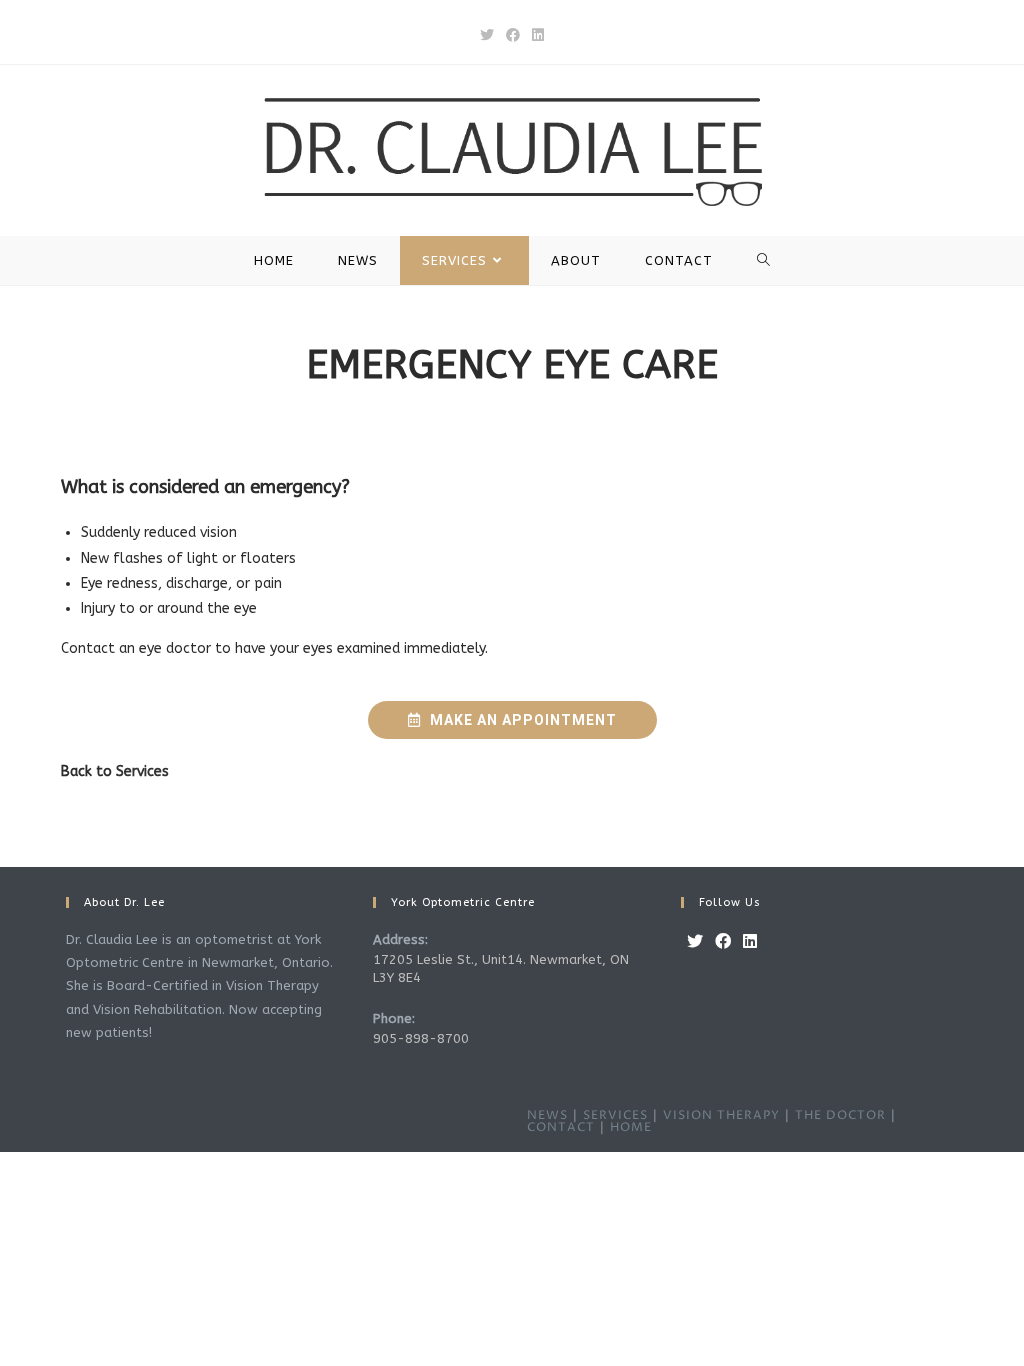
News (547, 1115)
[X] (695, 942)
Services (142, 771)
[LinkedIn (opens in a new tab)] (538, 35)
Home (631, 1127)
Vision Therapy (721, 1115)
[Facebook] (723, 942)
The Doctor (840, 1115)
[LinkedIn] (750, 942)
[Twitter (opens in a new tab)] (487, 35)
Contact (561, 1127)
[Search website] (764, 260)
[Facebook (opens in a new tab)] (513, 35)
